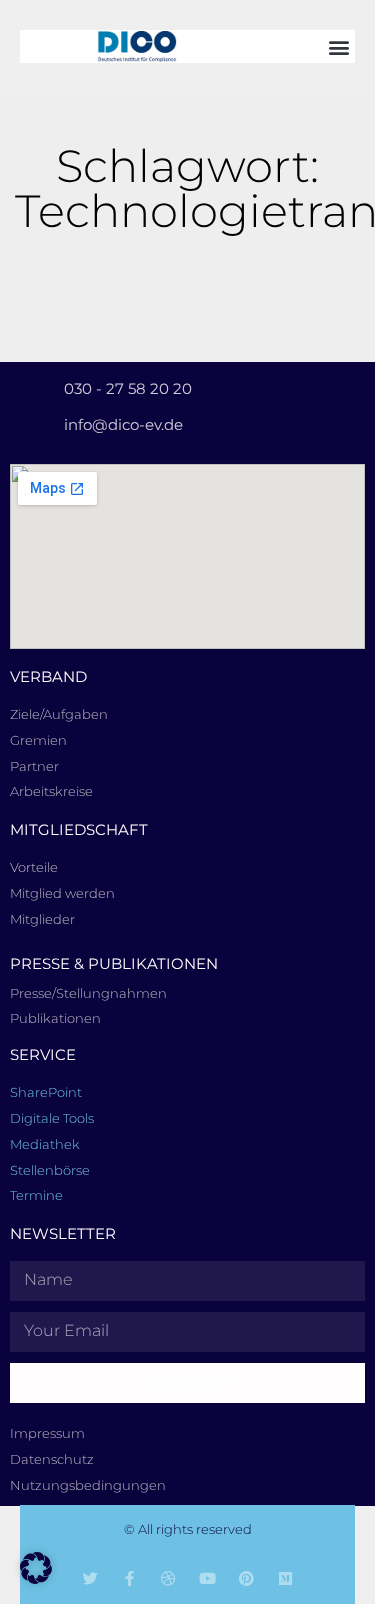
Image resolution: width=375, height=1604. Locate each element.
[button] (338, 46)
